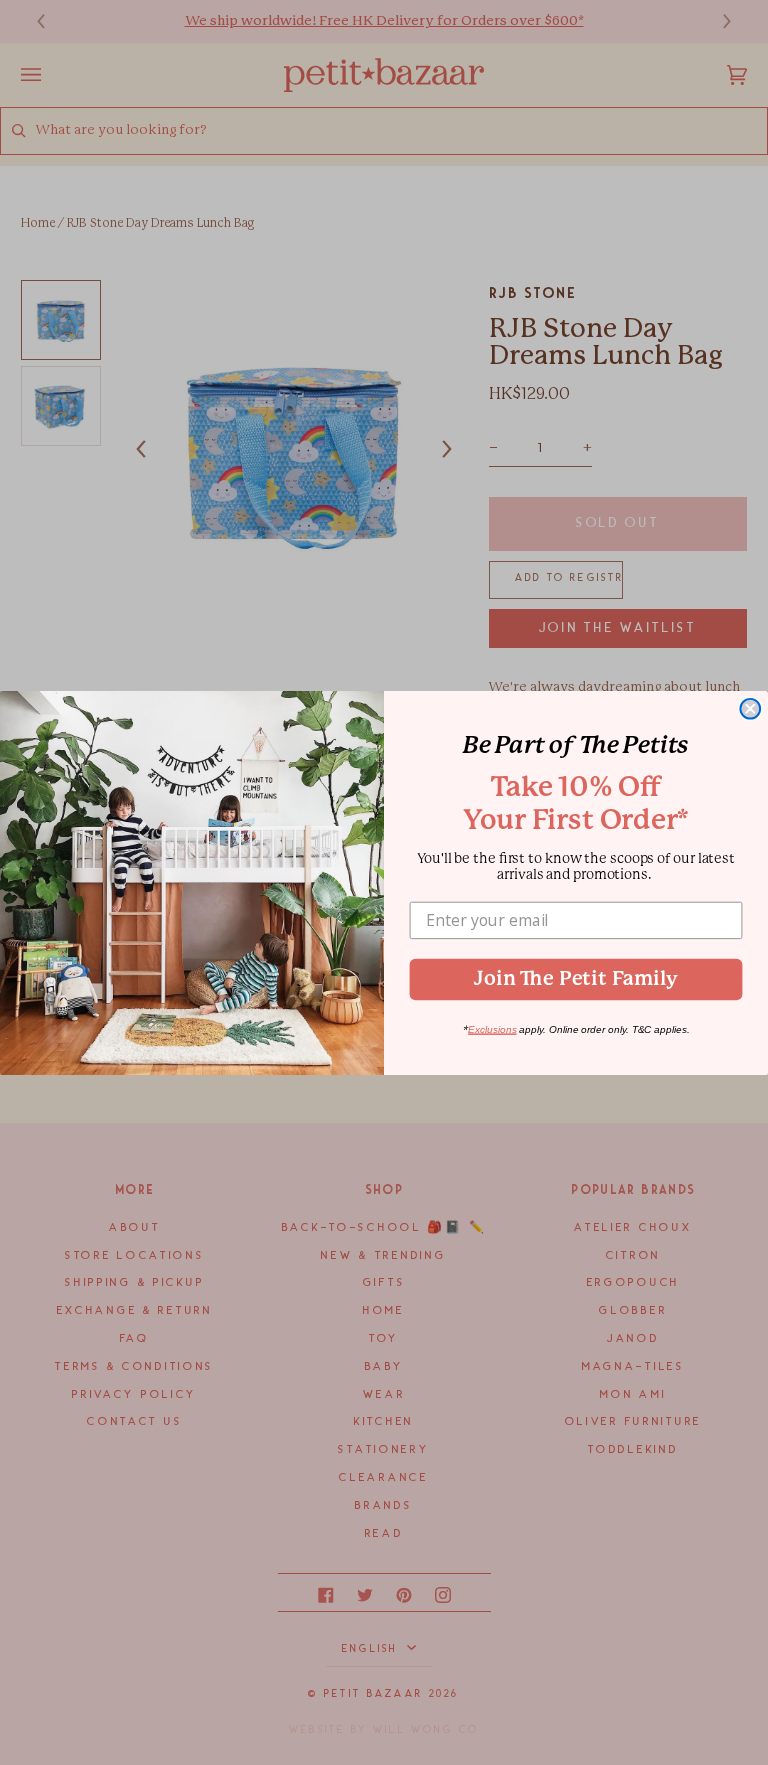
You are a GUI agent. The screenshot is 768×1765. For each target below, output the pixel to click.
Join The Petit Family (576, 978)
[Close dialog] (750, 708)
